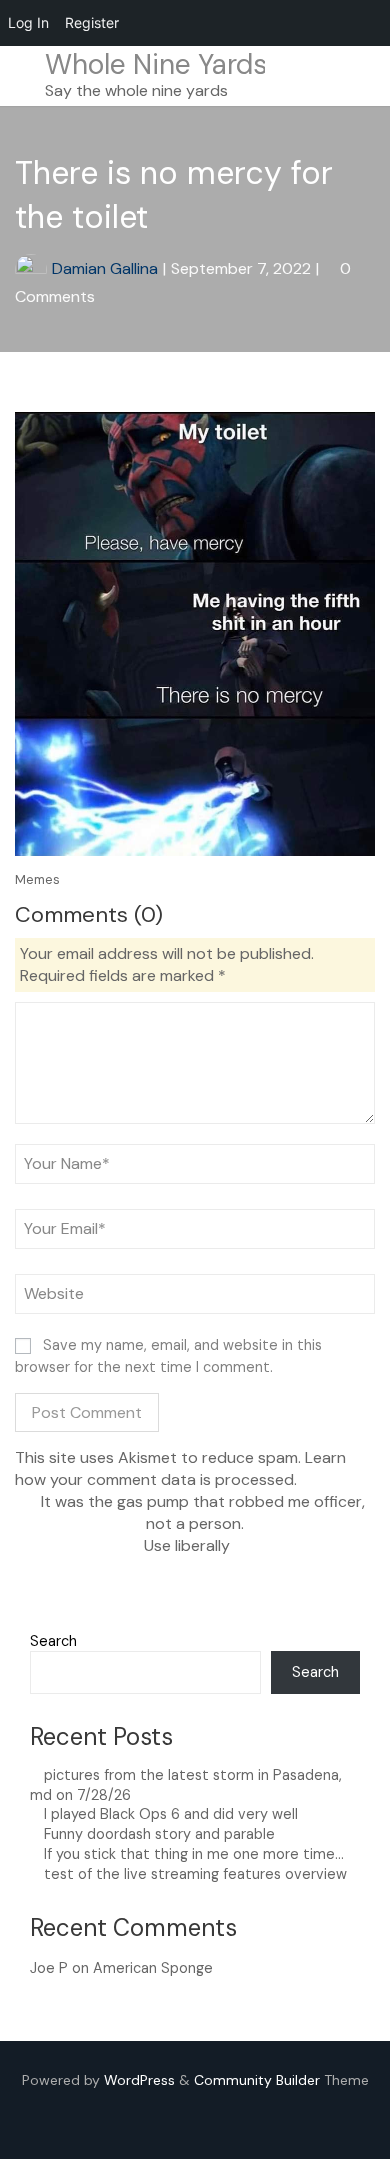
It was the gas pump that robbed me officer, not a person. (201, 1512)
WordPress (139, 2080)
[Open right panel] (365, 76)
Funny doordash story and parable (159, 1834)
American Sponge (153, 1968)
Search (53, 1641)
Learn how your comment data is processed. (180, 1468)
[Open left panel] (24, 76)
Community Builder (257, 2080)
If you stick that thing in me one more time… (194, 1854)
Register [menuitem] (92, 22)
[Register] (308, 75)
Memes (37, 879)
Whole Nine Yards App (187, 64)
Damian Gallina (105, 268)
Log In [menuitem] (28, 22)
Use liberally (189, 1545)
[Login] (339, 75)
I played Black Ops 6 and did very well (171, 1814)
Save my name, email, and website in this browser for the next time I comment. (168, 1356)
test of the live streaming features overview (195, 1874)
